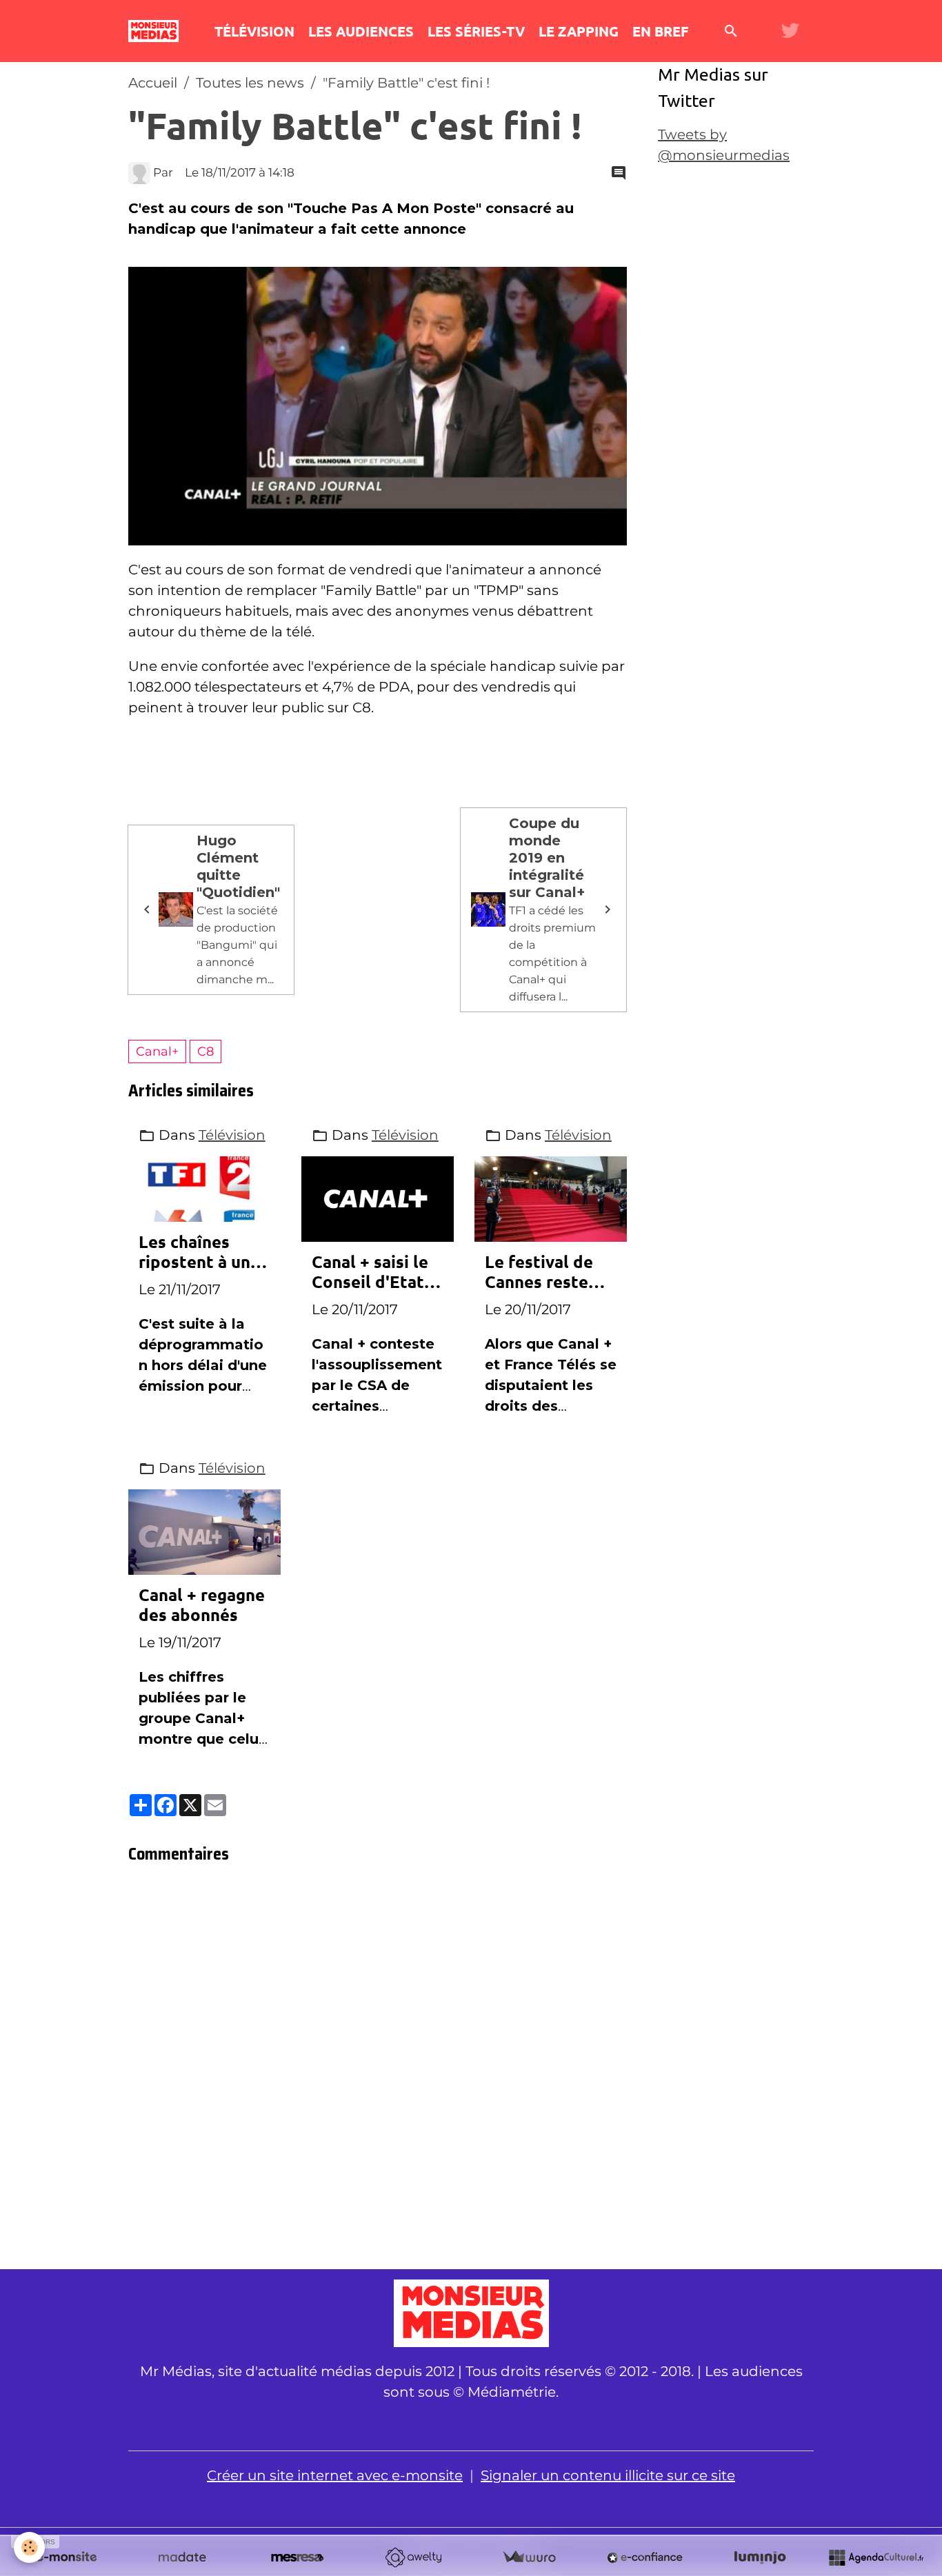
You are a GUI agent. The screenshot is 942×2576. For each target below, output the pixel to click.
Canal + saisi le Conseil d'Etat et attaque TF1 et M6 (371, 1272)
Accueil (153, 83)
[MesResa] (297, 2557)
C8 (206, 1051)
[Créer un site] (66, 2557)
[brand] (157, 31)
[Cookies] (29, 2547)
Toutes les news (250, 83)
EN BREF (660, 31)
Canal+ (157, 1051)
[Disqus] (378, 2071)
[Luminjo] (760, 2557)
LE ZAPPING (579, 31)
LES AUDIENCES (361, 31)
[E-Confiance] (645, 2557)
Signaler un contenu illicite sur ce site (608, 2475)
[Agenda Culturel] (876, 2557)
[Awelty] (413, 2557)
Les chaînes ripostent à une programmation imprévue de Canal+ (200, 1252)
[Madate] (182, 2557)
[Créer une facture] (529, 2557)
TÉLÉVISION (254, 31)
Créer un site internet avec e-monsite (335, 2475)
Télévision (232, 1135)
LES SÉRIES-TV (476, 31)
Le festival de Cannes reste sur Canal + (539, 1272)
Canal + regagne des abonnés (202, 1605)
